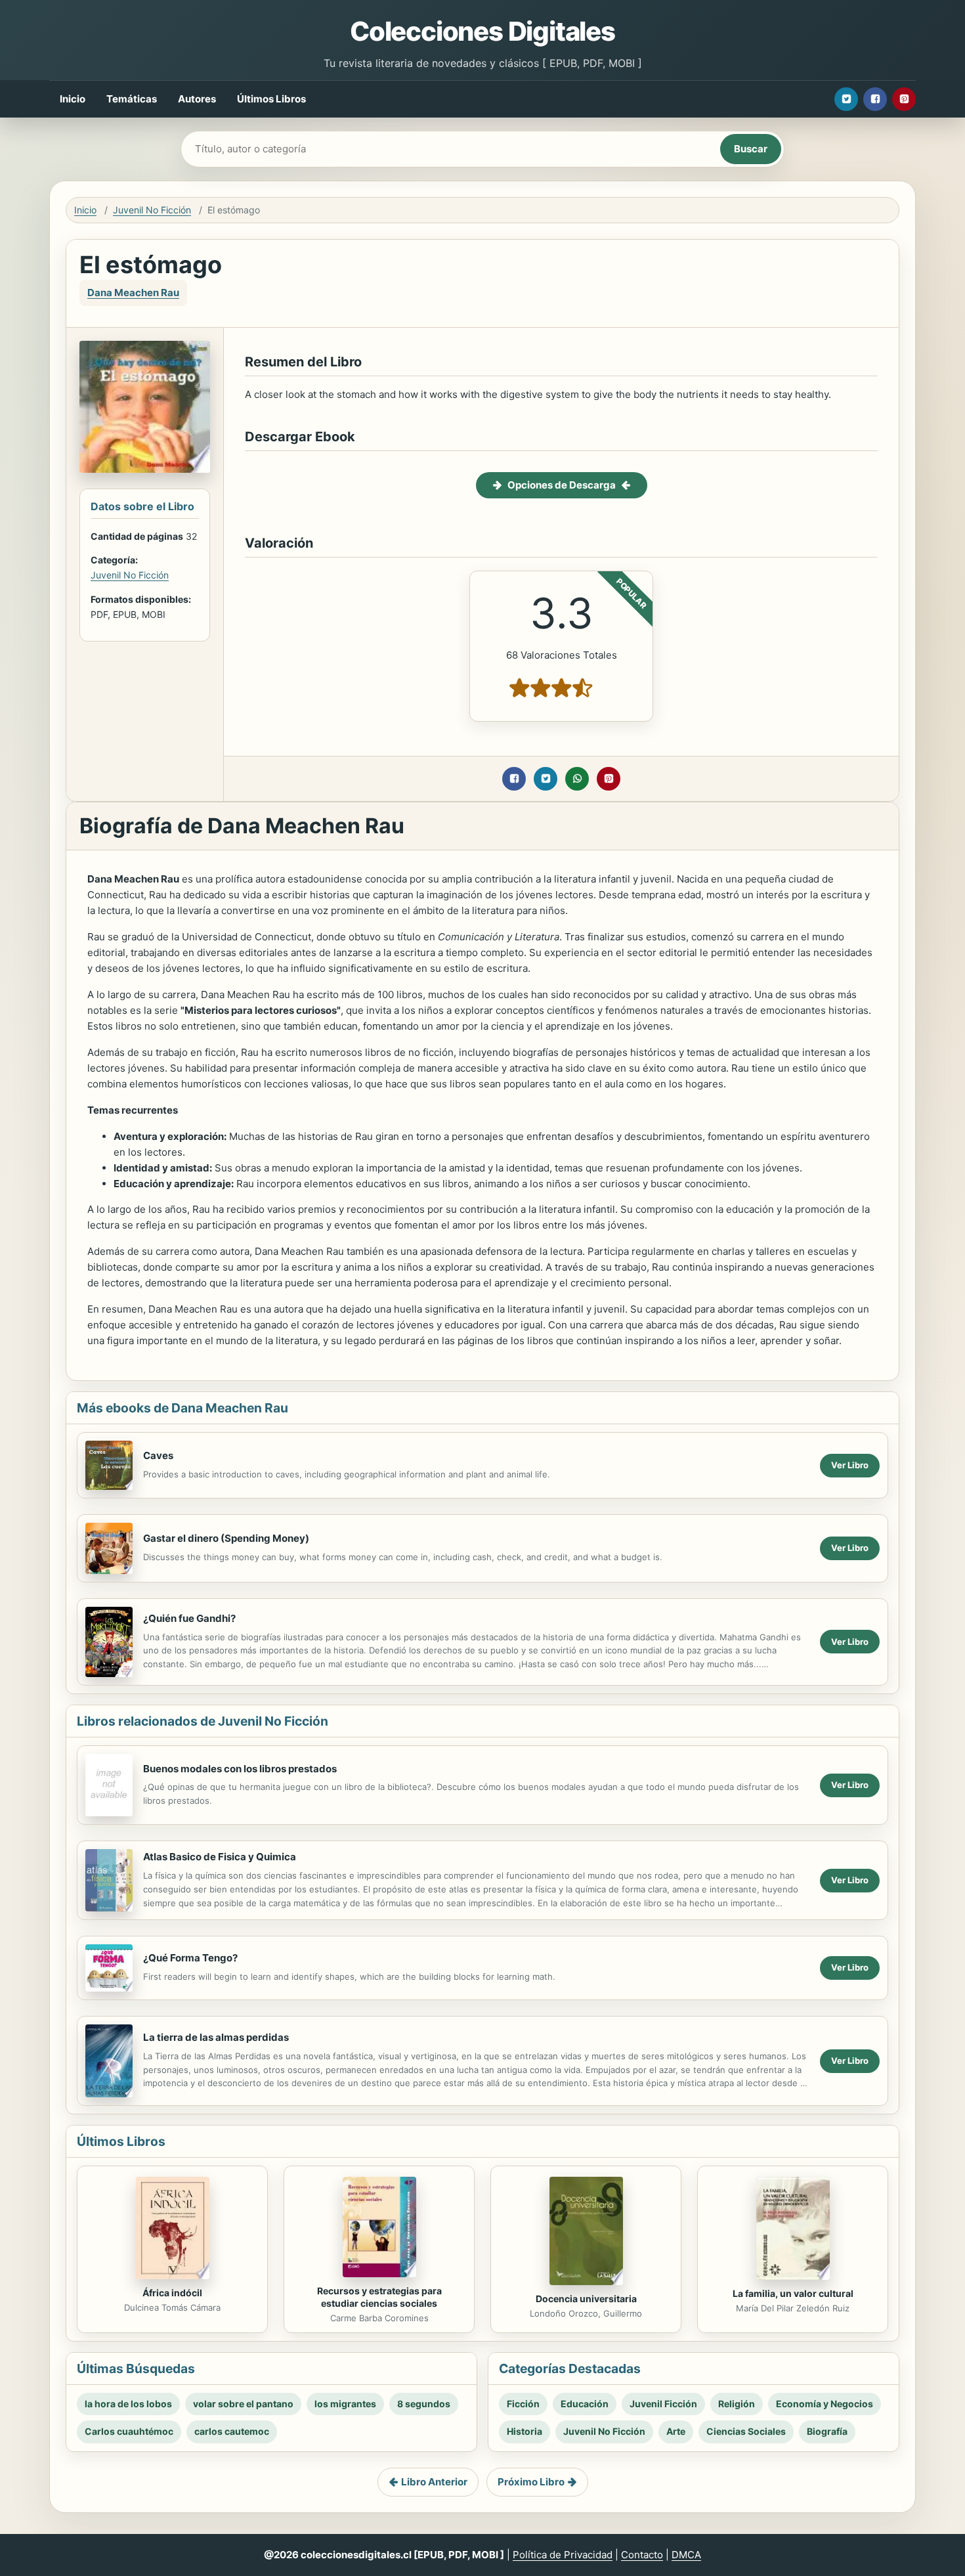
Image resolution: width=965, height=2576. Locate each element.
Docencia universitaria (586, 2299)
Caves (158, 1455)
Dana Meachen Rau (133, 293)
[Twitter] (846, 99)
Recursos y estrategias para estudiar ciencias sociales (379, 2297)
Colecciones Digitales (482, 31)
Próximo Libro (531, 2482)
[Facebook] (875, 99)
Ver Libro (850, 1465)
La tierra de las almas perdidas (216, 2037)
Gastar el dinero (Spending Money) (226, 1538)
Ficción (523, 2404)
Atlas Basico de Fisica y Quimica (220, 1857)
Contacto (642, 2555)
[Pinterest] (904, 99)
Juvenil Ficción (663, 2404)
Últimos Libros (271, 99)
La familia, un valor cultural (793, 2293)
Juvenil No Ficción (152, 210)
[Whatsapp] (577, 779)
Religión (737, 2404)
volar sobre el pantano (243, 2404)
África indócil (172, 2293)
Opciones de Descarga (562, 485)
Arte (676, 2431)
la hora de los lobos (128, 2404)
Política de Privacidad (563, 2555)
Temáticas (132, 99)
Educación (585, 2404)
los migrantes (345, 2404)
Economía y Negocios (825, 2404)
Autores (197, 99)
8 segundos (424, 2404)
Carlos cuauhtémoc (129, 2431)
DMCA (686, 2555)
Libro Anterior (434, 2482)
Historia (525, 2431)
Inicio (73, 99)
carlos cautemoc (232, 2431)
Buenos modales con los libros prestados (240, 1769)
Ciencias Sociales (746, 2431)
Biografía (827, 2431)
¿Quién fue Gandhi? (189, 1618)
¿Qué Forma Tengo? (190, 1958)
